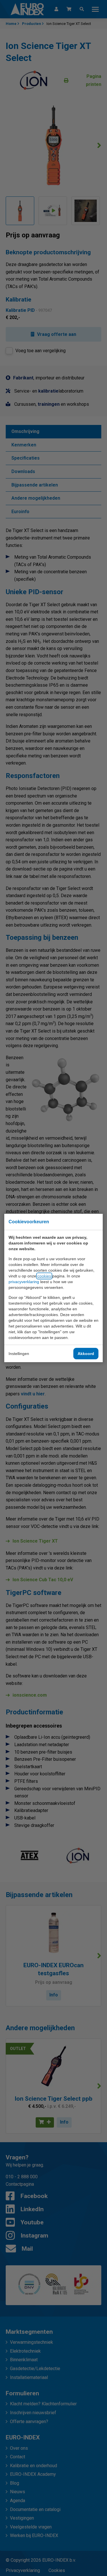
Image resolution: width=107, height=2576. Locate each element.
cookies (44, 1276)
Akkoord (86, 1354)
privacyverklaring (24, 1282)
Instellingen (19, 1354)
